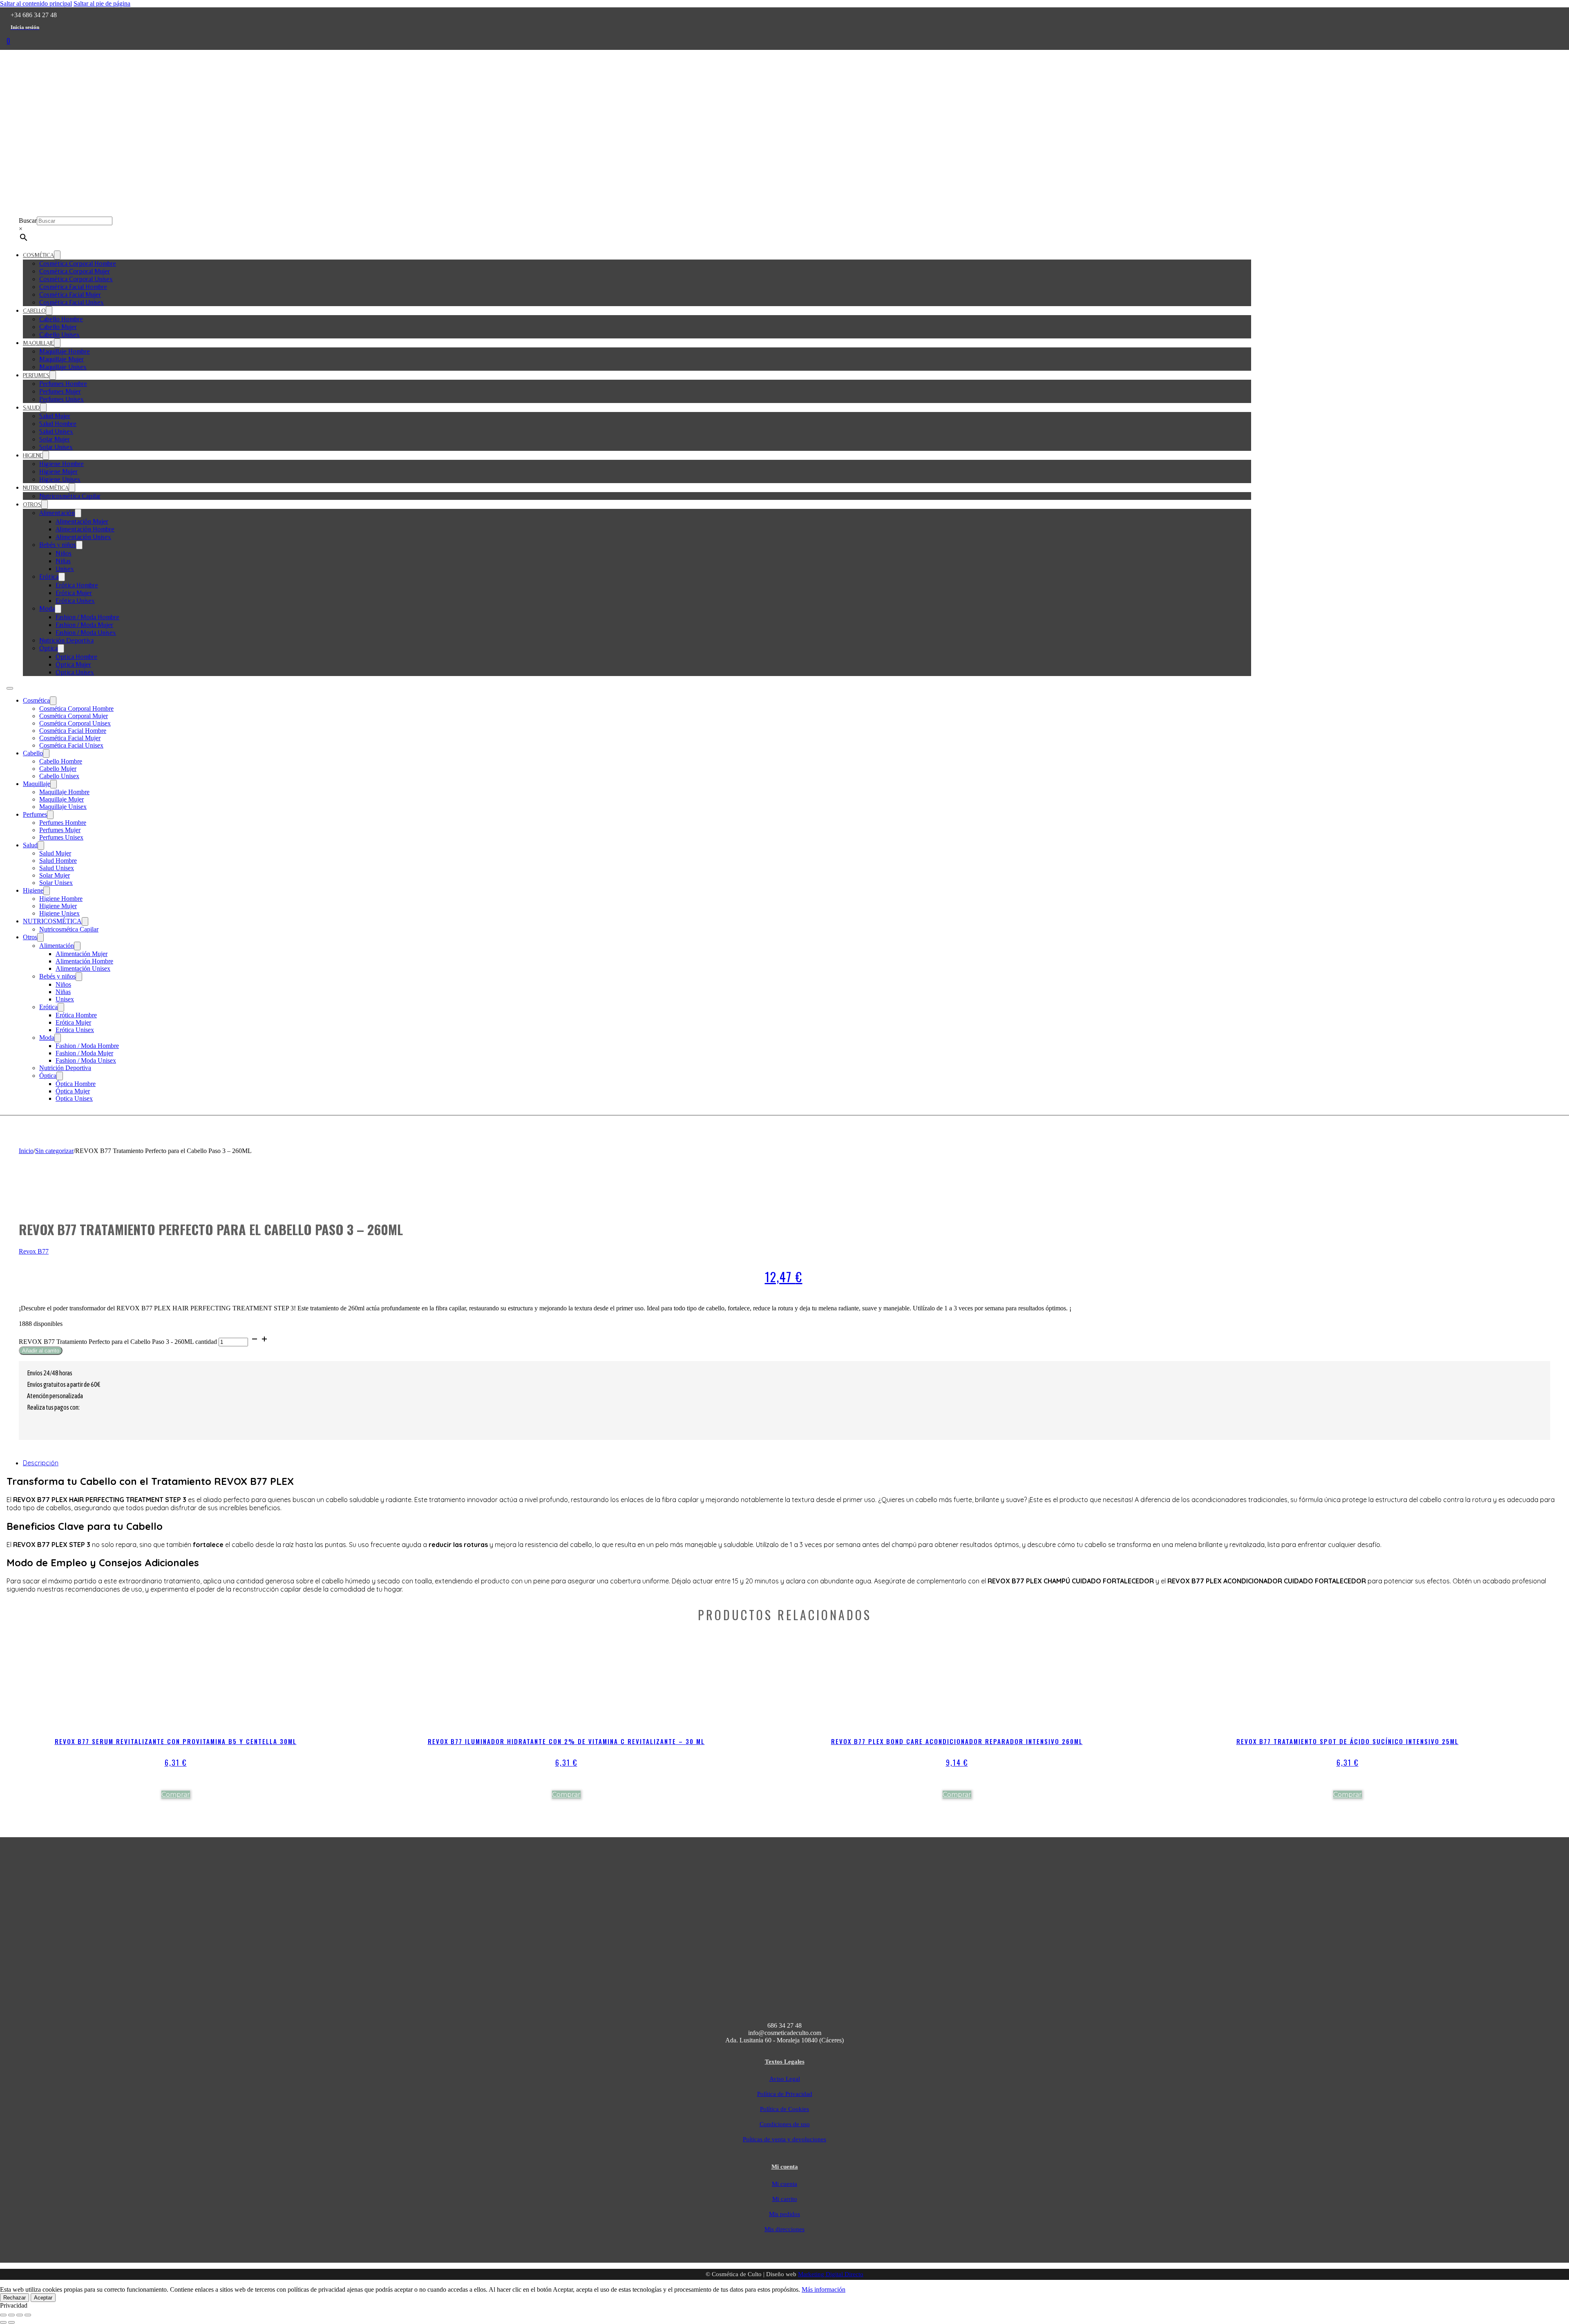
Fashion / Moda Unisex (86, 632)
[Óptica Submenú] (61, 648)
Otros (32, 504)
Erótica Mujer (74, 593)
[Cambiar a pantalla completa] (11, 2315)
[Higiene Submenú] (46, 455)
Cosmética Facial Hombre (73, 287)
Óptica (48, 648)
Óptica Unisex (75, 672)
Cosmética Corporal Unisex (76, 279)
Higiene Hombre (61, 464)
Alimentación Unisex (83, 537)
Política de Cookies (784, 2109)
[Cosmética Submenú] (57, 255)
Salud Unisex (56, 431)
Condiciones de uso (785, 2124)
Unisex (65, 569)
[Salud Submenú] (43, 407)
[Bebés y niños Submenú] (79, 545)
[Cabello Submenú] (49, 311)
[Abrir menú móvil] (10, 688)
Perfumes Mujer (60, 391)
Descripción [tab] (41, 1463)
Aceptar (43, 2298)
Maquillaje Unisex (63, 367)
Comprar (176, 1794)
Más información (824, 2289)
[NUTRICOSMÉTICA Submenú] (72, 488)
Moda (47, 608)
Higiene (33, 455)
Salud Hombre (58, 424)
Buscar (28, 221)
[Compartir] (20, 2315)
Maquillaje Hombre (65, 351)
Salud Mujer (55, 416)
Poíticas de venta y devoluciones (784, 2139)
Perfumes (36, 375)
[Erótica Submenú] (62, 577)
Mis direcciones (784, 2229)
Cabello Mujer (58, 327)
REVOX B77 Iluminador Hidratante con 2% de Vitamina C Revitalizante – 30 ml (566, 1741)
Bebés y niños (58, 545)
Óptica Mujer (73, 664)
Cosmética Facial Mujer (70, 294)
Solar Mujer (55, 439)
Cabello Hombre (61, 319)
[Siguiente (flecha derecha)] (11, 2322)
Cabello (34, 311)
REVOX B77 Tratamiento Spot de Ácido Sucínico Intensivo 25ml (1348, 1741)
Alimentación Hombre (85, 529)
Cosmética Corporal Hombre (78, 263)
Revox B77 (34, 1251)
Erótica (49, 577)
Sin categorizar (54, 1151)
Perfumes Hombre (63, 384)
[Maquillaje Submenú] (57, 343)
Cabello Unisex (59, 335)
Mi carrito (785, 2199)
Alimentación (57, 513)
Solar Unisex (56, 447)
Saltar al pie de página (102, 3)
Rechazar (15, 2298)
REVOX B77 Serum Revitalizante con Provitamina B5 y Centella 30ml (176, 1741)
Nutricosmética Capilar (70, 496)
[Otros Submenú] (45, 504)
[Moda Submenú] (58, 609)
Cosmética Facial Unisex (72, 302)
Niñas (63, 561)
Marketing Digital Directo (831, 2274)
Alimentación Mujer (82, 521)
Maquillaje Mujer (61, 359)
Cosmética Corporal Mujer (75, 271)
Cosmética (38, 255)
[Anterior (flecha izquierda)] (3, 2322)
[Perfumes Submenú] (53, 375)
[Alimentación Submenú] (78, 513)
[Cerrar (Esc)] (28, 2315)
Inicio (26, 1151)
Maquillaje (38, 343)
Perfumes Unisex (61, 399)
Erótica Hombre (77, 585)
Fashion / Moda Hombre (87, 617)
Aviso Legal (785, 2079)
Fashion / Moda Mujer (84, 625)
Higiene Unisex (60, 479)
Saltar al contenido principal (36, 3)
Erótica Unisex (75, 601)
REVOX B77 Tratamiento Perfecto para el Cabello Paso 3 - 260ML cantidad (118, 1342)
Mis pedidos (784, 2214)
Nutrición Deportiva (66, 640)
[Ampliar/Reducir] (3, 2315)
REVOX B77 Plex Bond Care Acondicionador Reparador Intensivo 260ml (957, 1741)
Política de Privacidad (785, 2094)
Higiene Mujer (58, 471)
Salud (31, 407)
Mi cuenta (784, 2184)
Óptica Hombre (76, 657)
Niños (64, 553)
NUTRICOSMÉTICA (46, 488)
